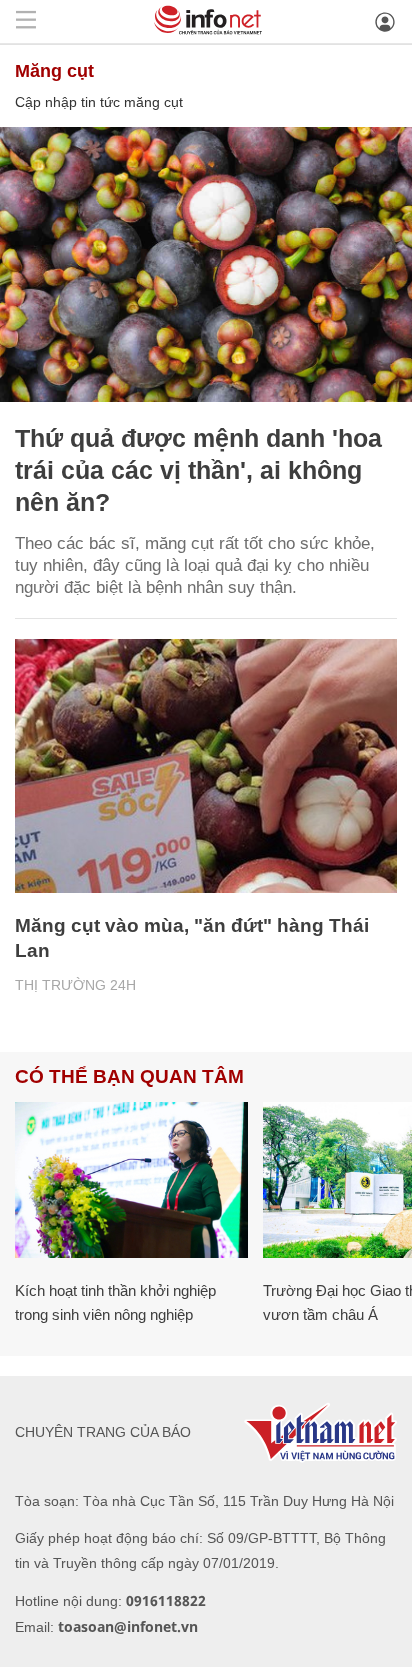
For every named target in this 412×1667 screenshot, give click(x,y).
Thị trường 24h (75, 985)
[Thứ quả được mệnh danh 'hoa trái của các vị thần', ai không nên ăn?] (206, 264)
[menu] (26, 21)
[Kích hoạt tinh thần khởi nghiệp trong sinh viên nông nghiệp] (131, 1179)
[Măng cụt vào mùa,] (206, 766)
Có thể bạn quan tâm (129, 1076)
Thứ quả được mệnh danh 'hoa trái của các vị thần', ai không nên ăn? (198, 470)
